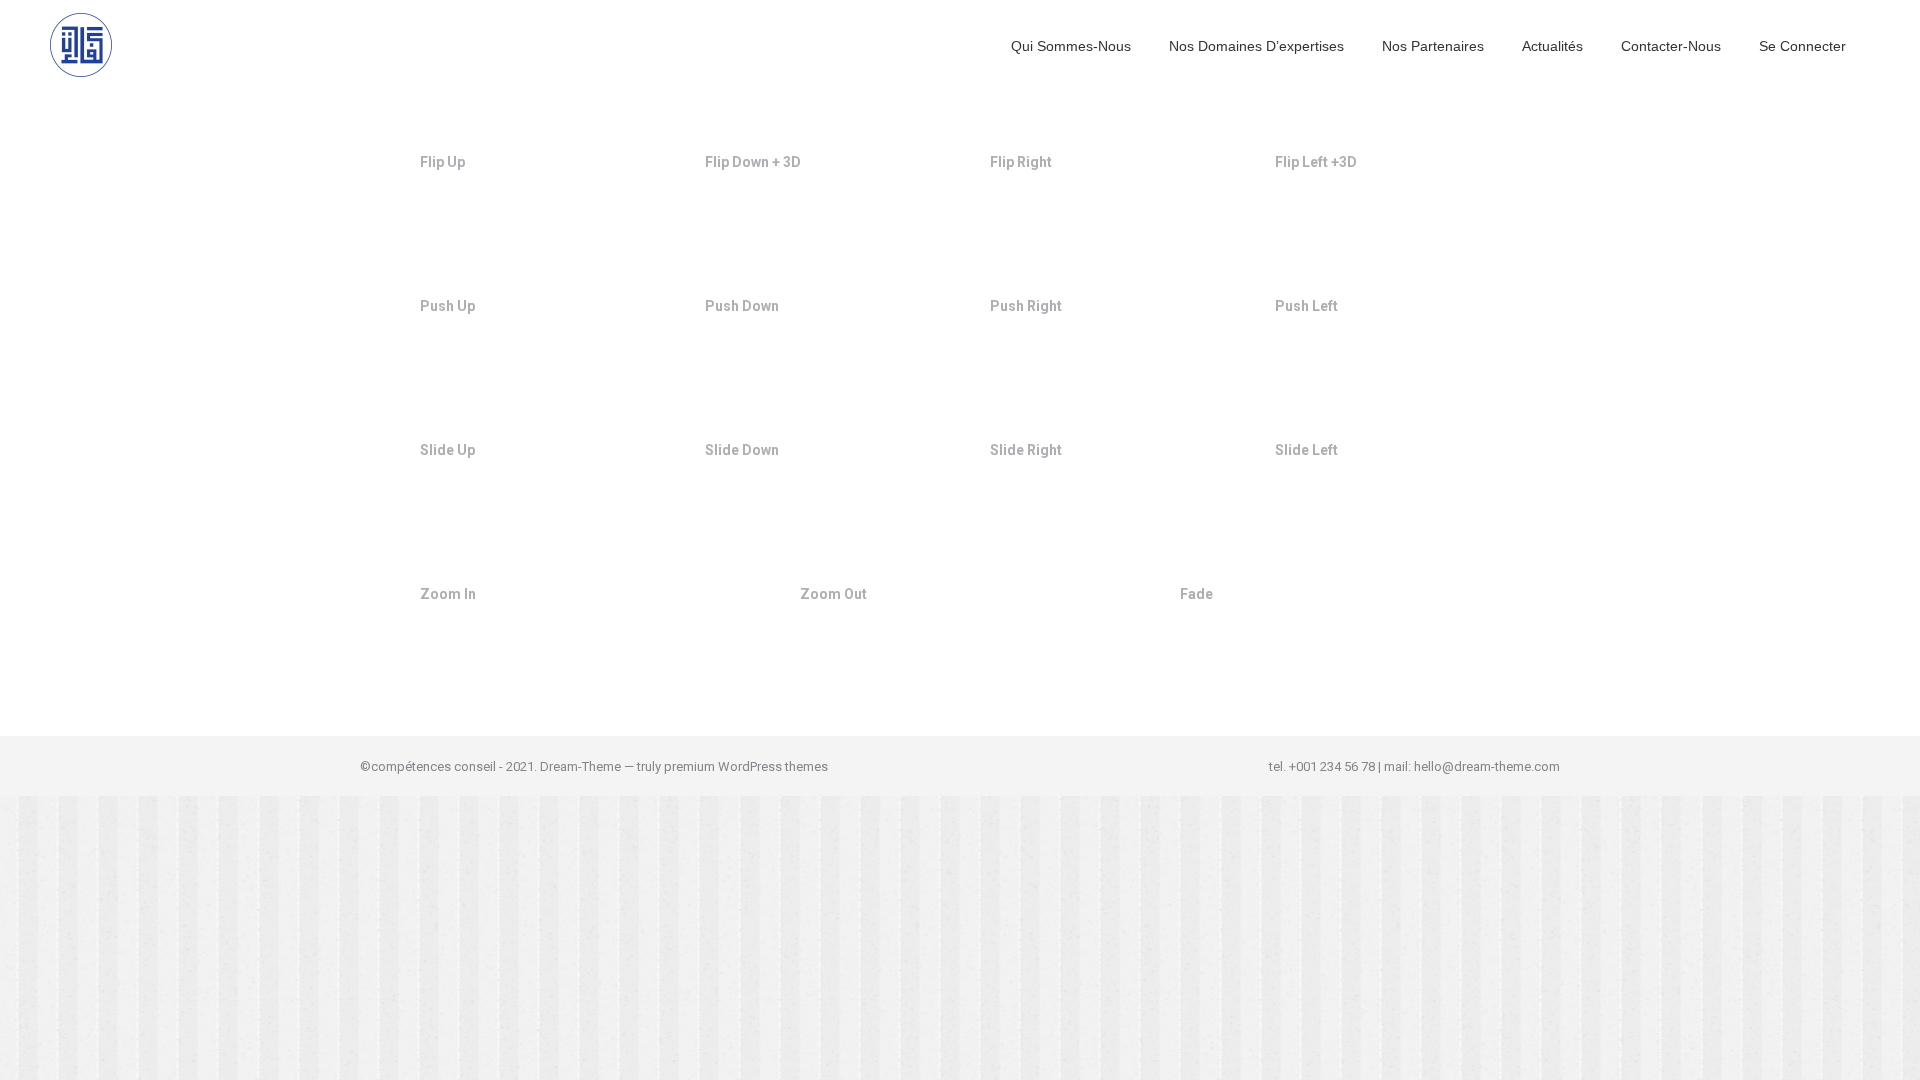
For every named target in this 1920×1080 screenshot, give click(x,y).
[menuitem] (1071, 45)
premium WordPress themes (746, 766)
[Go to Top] (1890, 1050)
